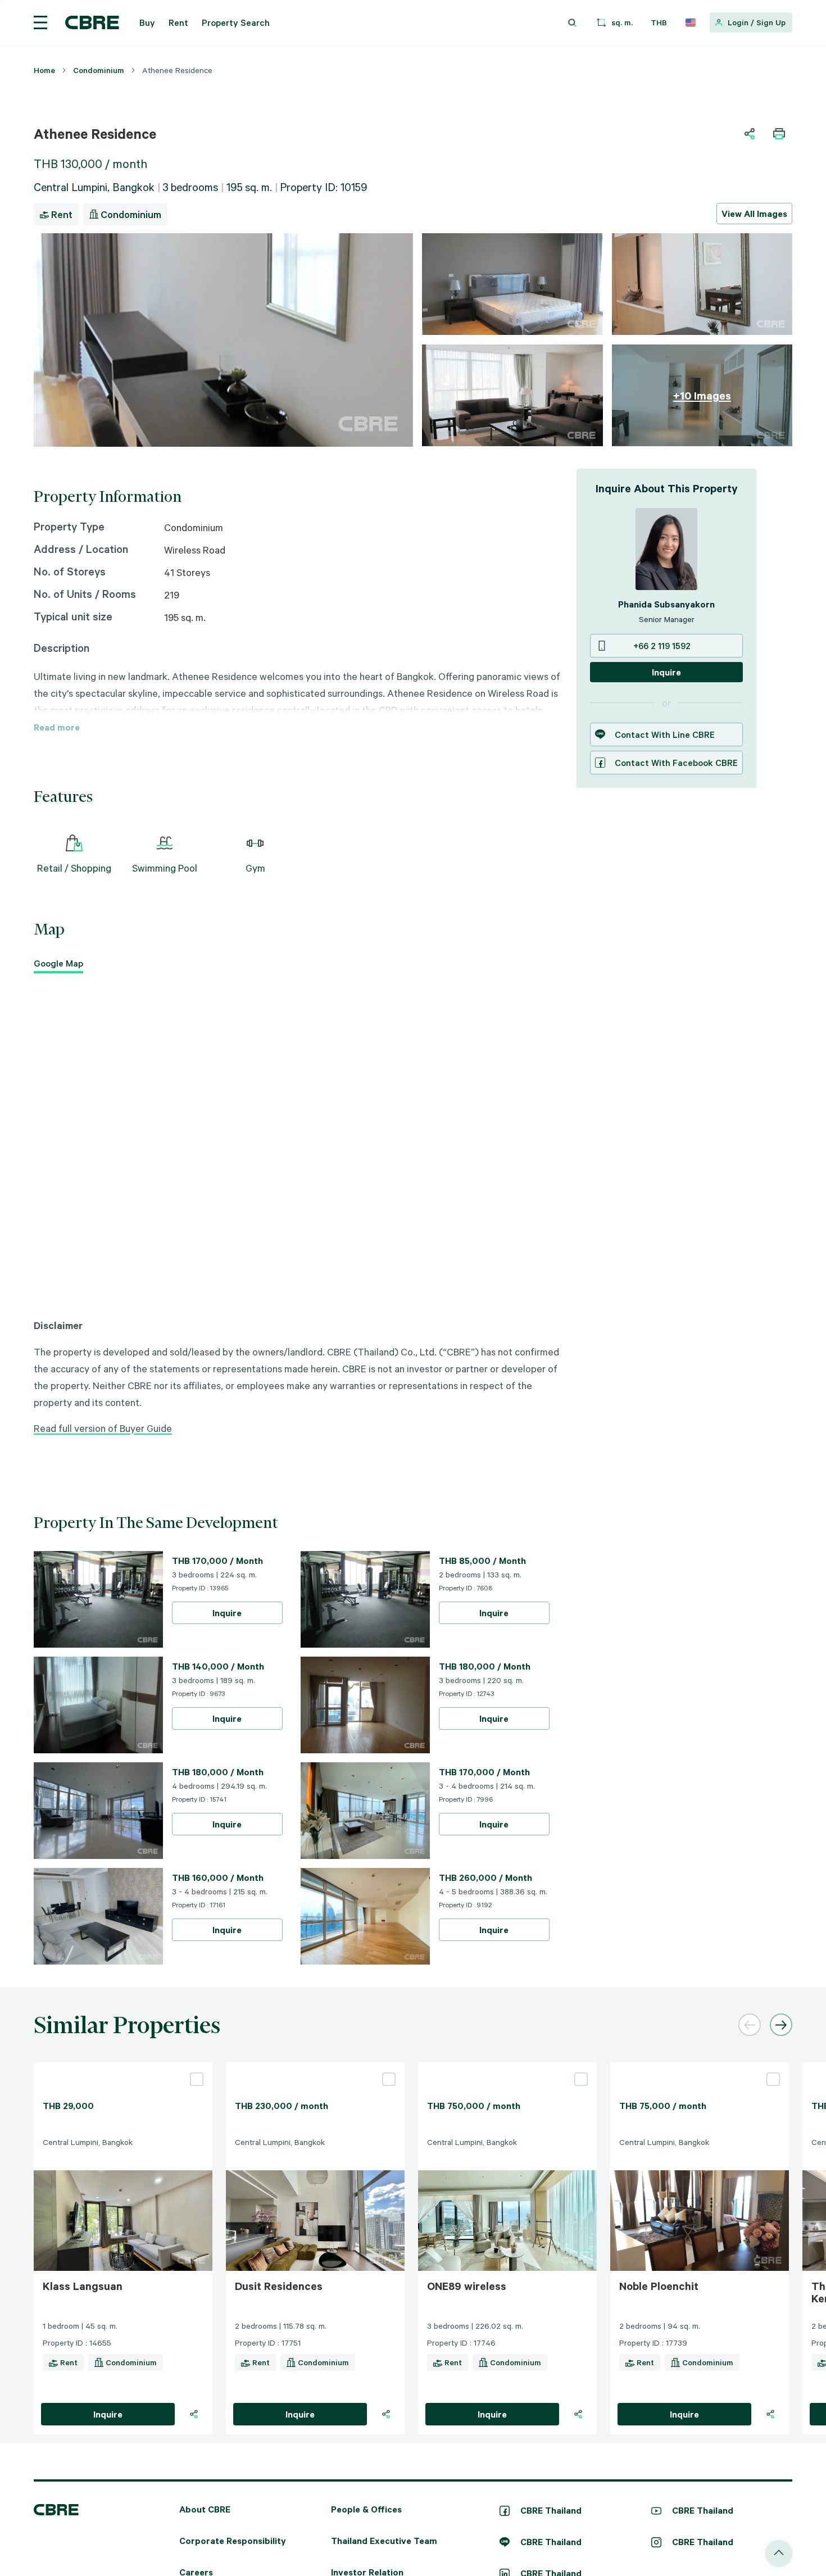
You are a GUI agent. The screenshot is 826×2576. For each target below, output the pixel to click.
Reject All (375, 1425)
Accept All (313, 1425)
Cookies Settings (502, 1425)
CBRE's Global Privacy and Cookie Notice (374, 1382)
